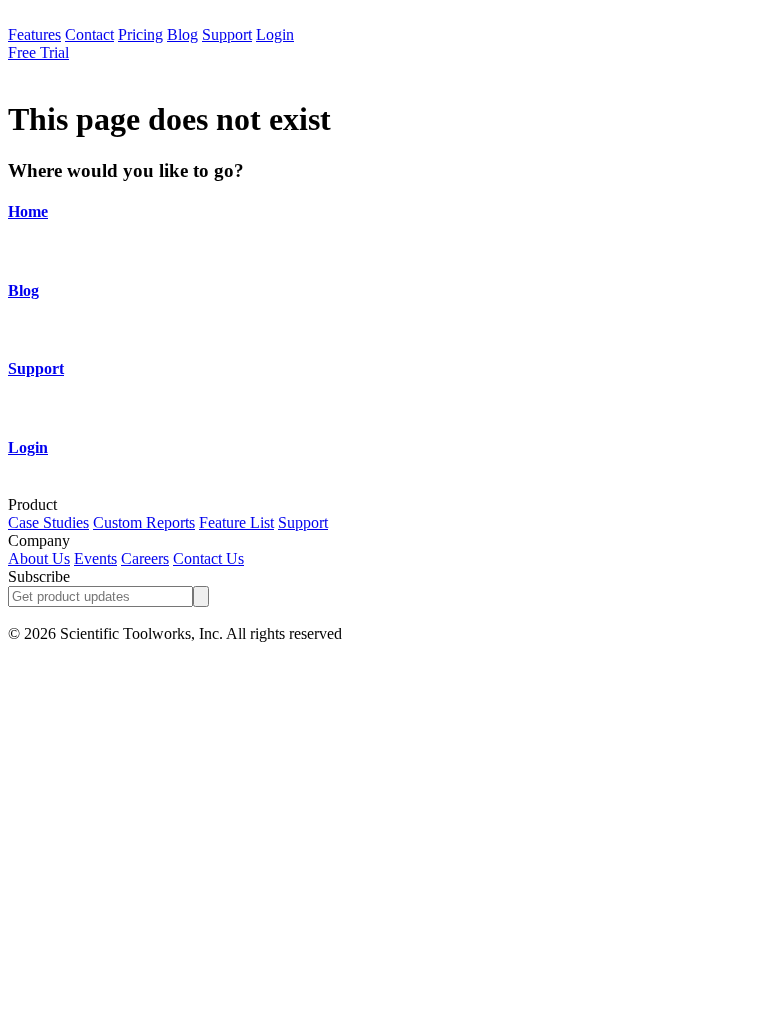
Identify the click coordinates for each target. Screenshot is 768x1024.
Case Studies (48, 522)
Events (95, 558)
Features (34, 34)
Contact (89, 34)
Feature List (236, 522)
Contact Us (208, 558)
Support (227, 34)
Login (275, 34)
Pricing (140, 34)
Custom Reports (144, 522)
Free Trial (38, 52)
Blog (182, 34)
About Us (39, 558)
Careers (145, 558)
